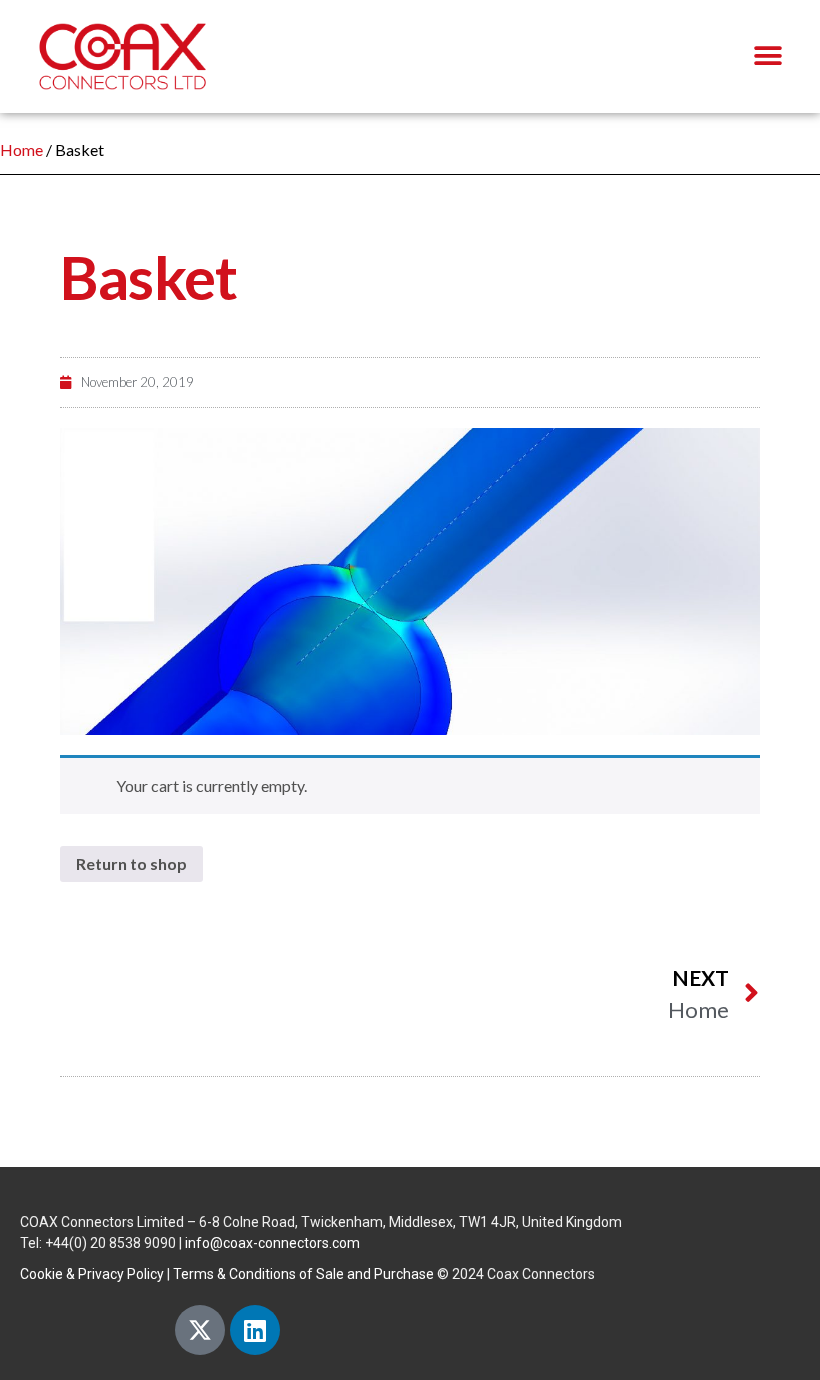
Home (21, 149)
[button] (767, 56)
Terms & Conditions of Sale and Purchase (303, 1274)
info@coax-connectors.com (272, 1243)
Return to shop (131, 863)
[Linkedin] (255, 1330)
